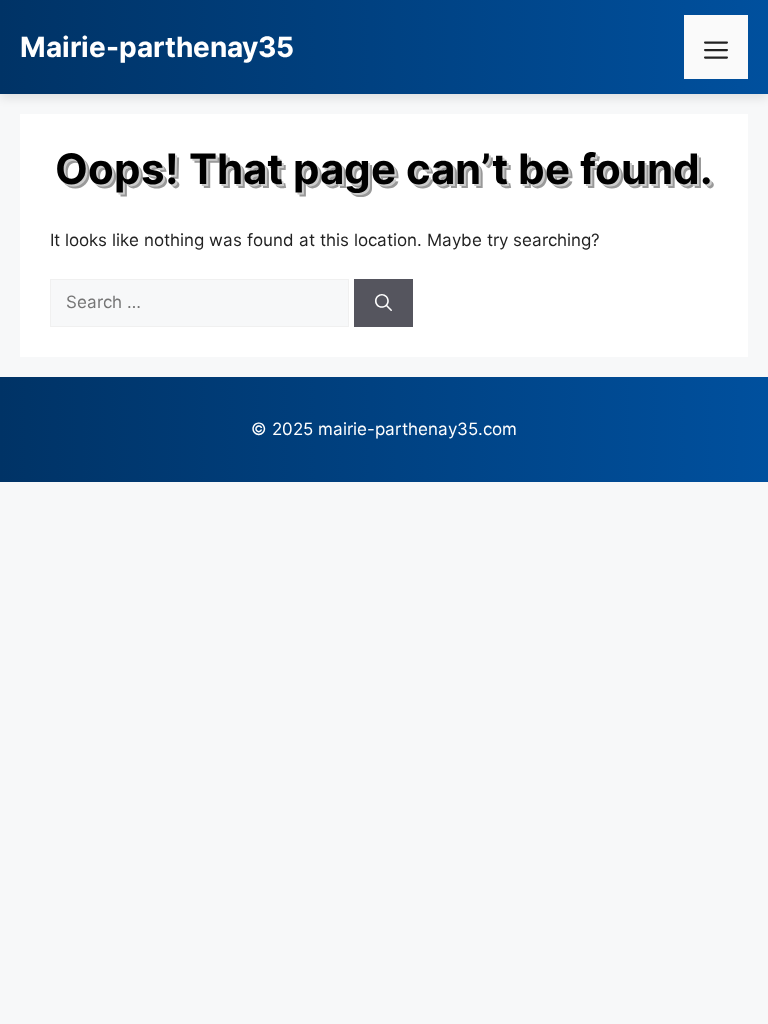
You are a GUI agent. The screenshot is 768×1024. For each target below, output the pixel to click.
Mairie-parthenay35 (157, 47)
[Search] (383, 303)
